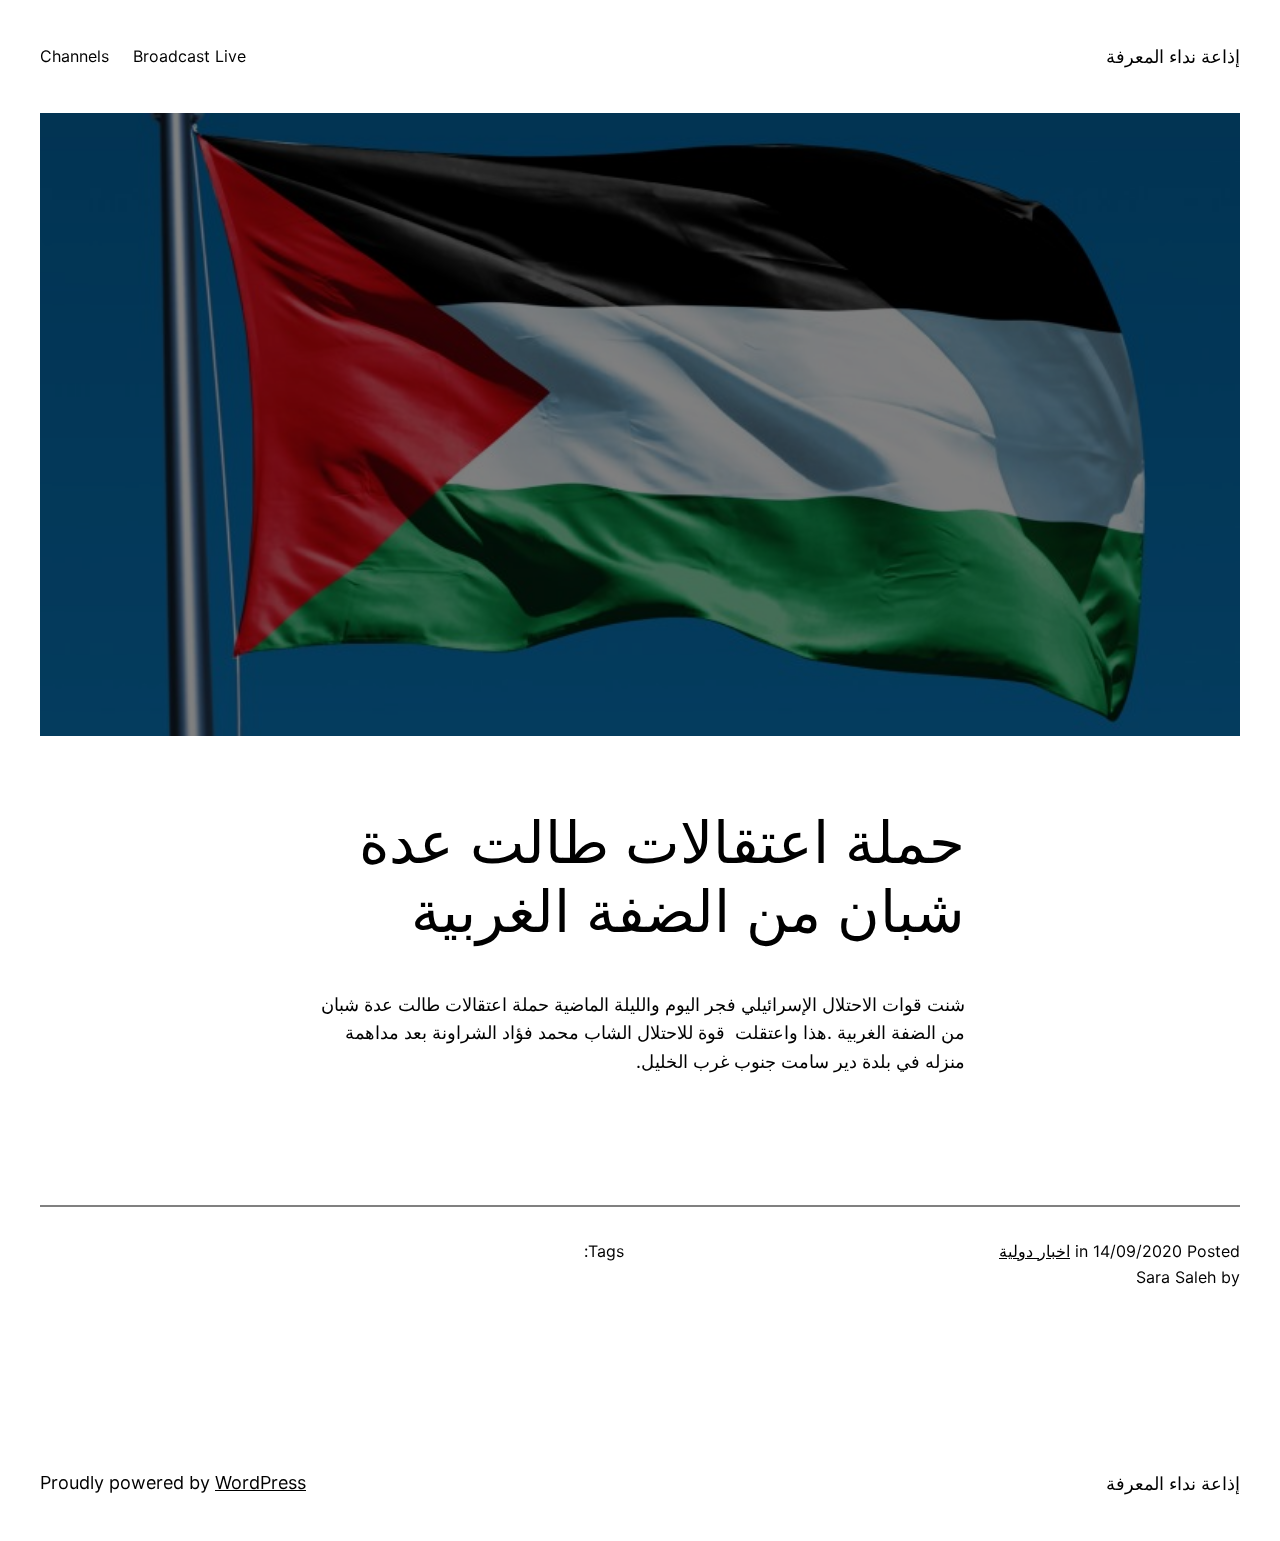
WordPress (260, 1482)
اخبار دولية (1034, 1251)
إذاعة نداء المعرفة (1173, 56)
